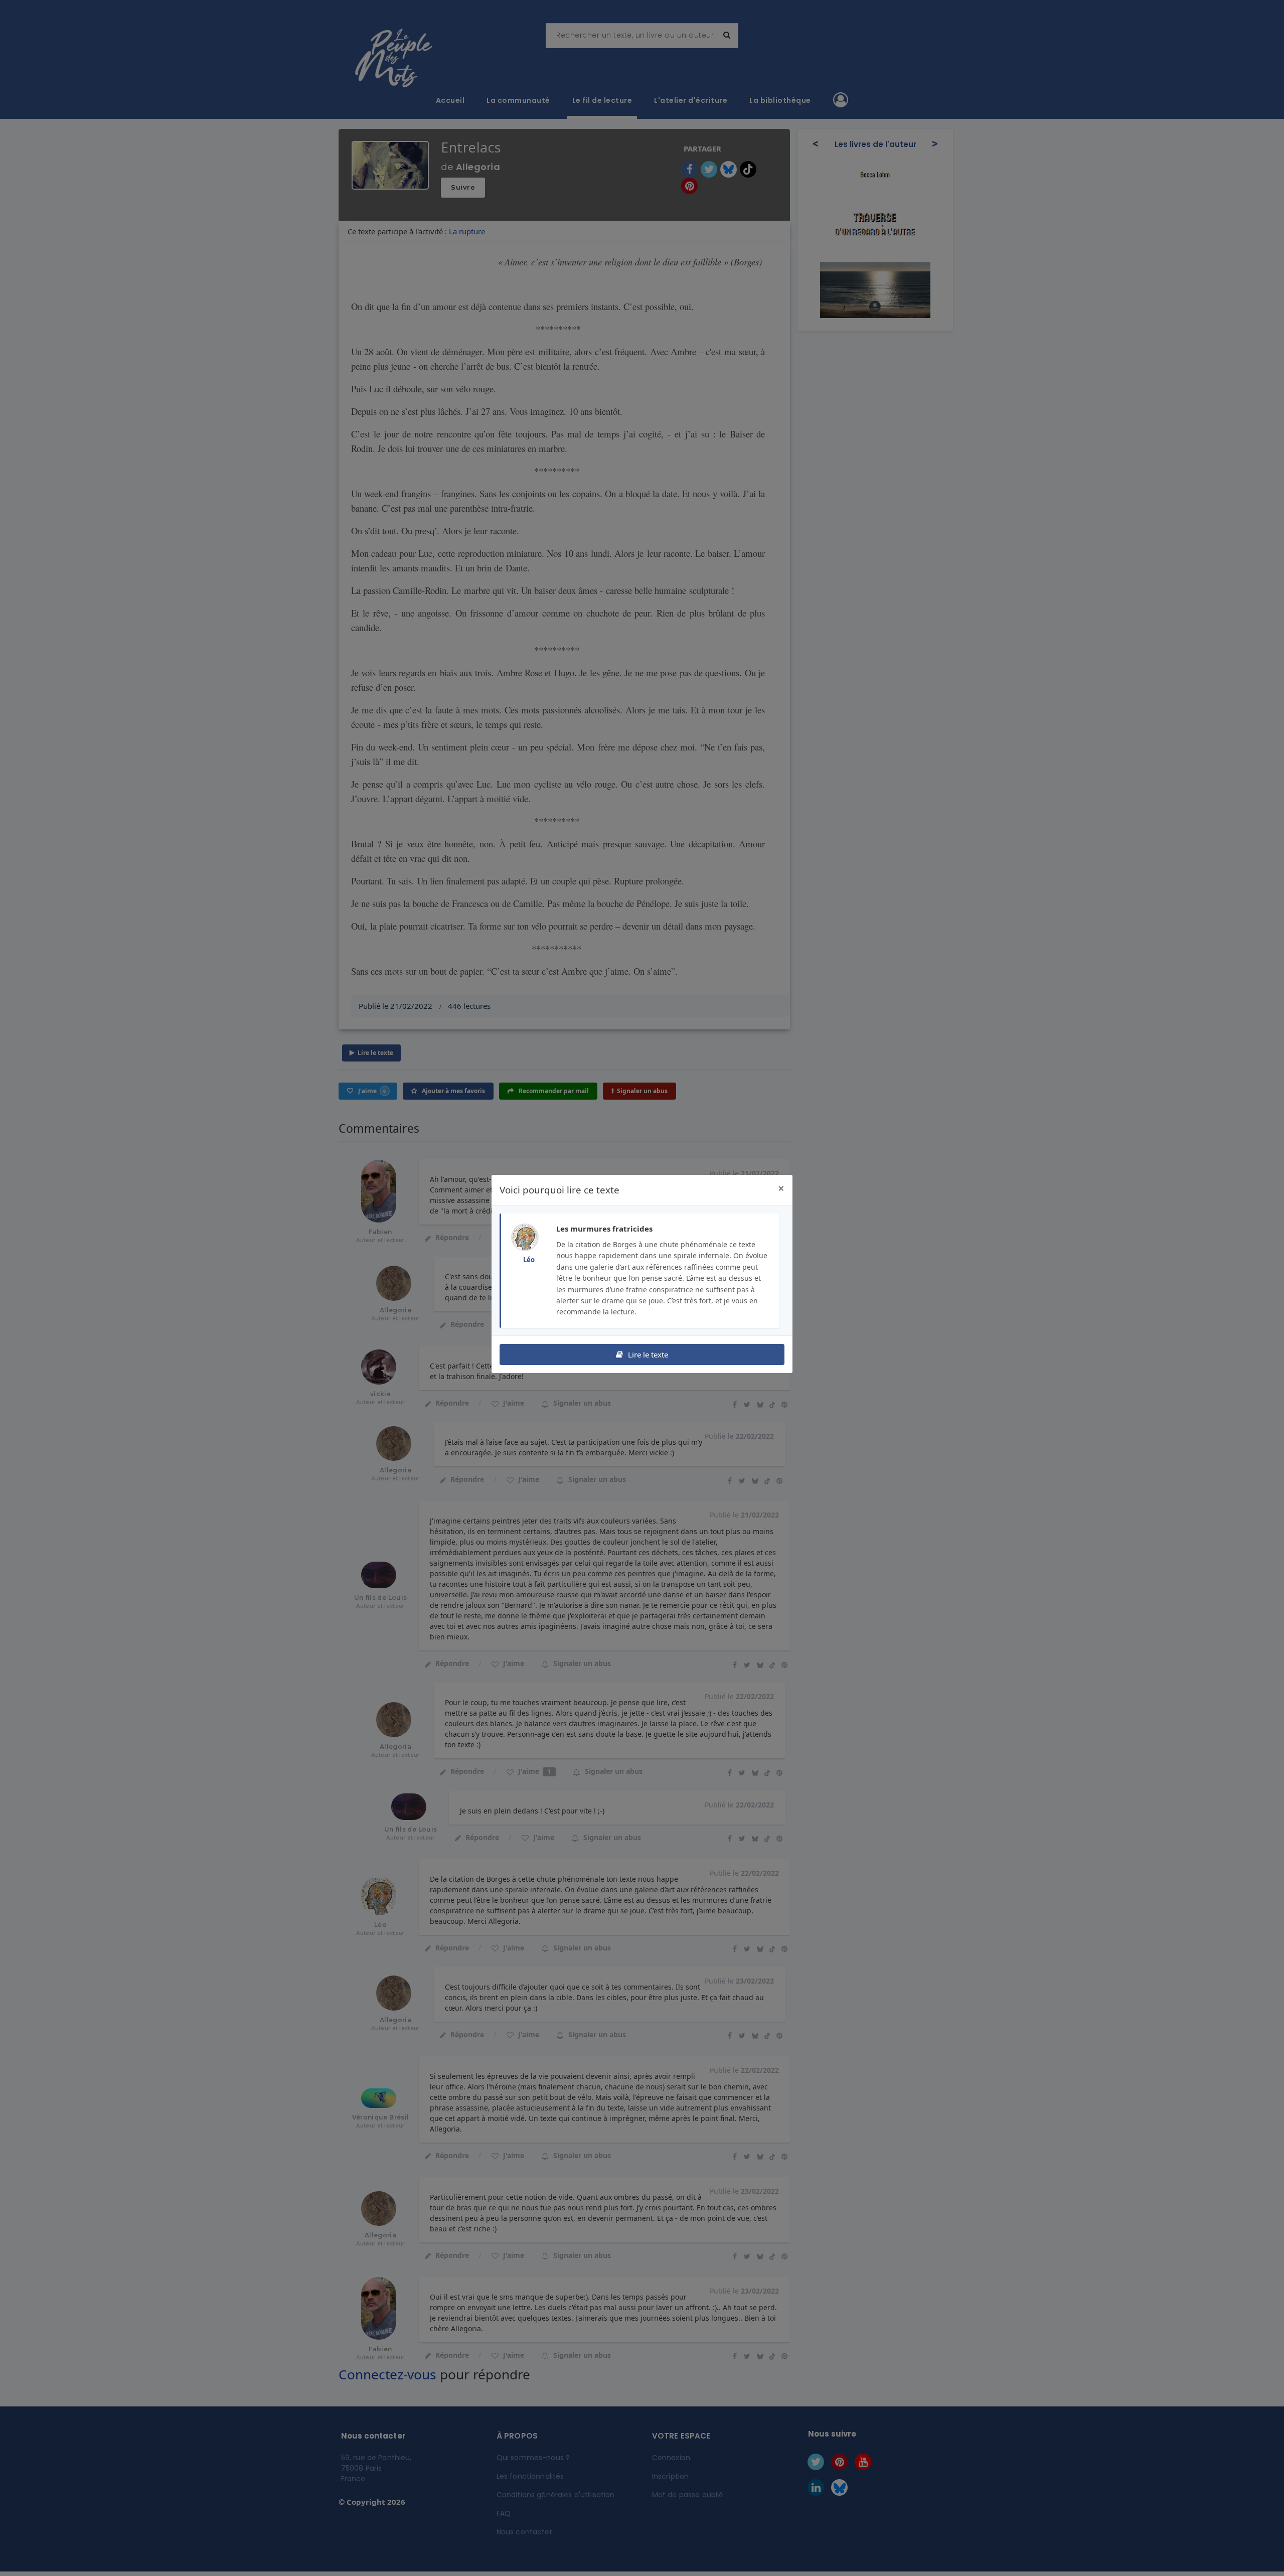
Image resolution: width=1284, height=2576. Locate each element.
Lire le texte (647, 1354)
